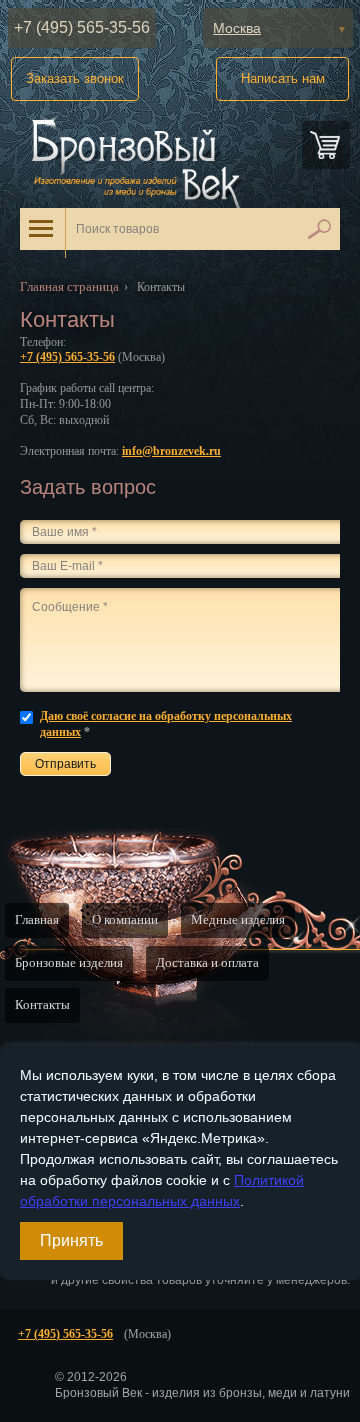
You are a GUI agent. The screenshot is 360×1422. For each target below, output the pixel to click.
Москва (237, 28)
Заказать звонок (75, 78)
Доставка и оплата (207, 962)
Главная (37, 919)
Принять (71, 1240)
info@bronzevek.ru (171, 451)
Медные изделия (238, 919)
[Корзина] (326, 145)
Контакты (42, 1004)
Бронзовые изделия (69, 962)
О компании (125, 919)
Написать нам (283, 78)
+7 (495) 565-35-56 (82, 27)
